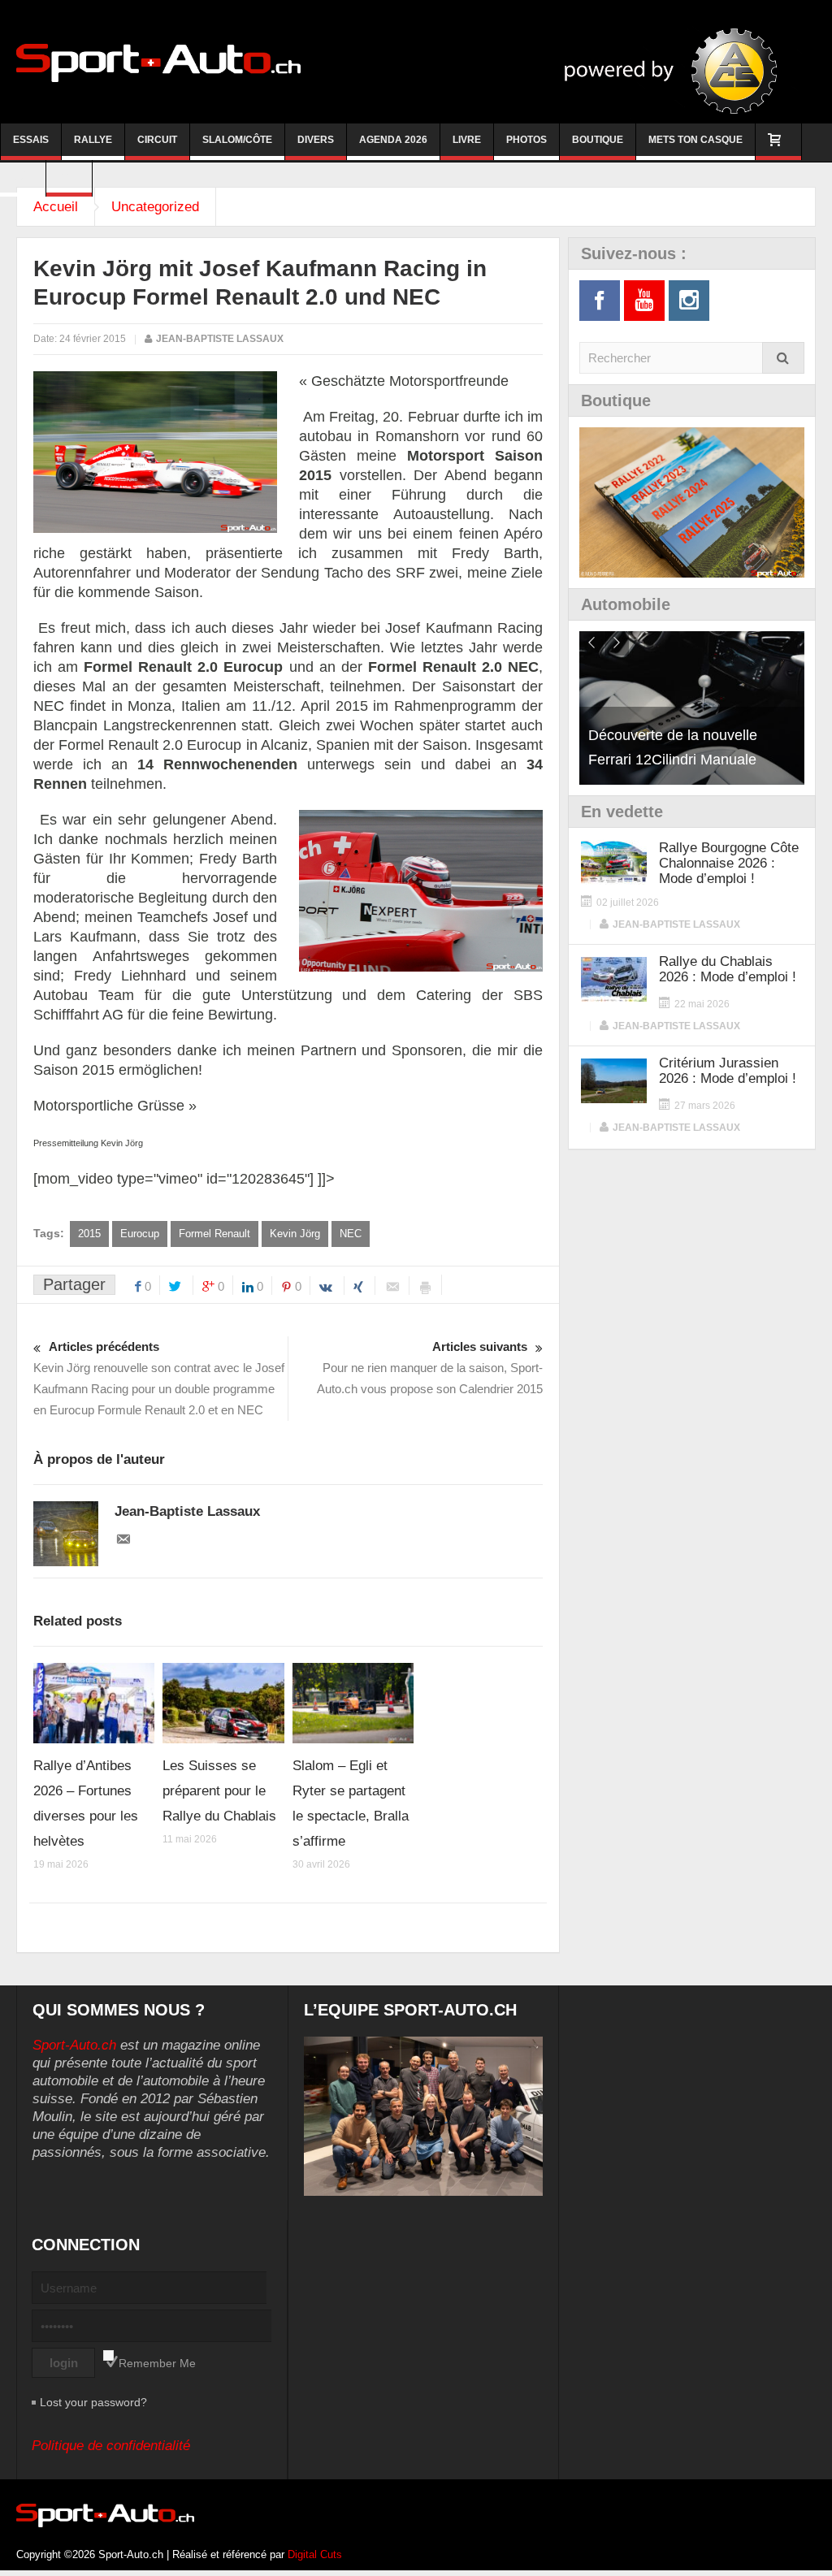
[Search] (783, 358)
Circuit (157, 140)
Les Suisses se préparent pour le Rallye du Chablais (219, 1791)
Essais (31, 140)
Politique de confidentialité (111, 2446)
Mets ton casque (695, 140)
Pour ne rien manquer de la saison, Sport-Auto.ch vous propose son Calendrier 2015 (430, 1368)
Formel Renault (214, 1234)
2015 (89, 1234)
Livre (467, 140)
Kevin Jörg (295, 1234)
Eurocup (140, 1234)
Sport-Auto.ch (74, 2045)
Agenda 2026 (393, 140)
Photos (526, 140)
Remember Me (157, 2363)
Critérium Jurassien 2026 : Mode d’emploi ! (728, 1071)
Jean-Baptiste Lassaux (220, 339)
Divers (316, 140)
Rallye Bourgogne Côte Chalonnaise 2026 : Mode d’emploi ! (729, 863)
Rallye (93, 140)
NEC (351, 1234)
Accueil (56, 207)
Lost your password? (93, 2402)
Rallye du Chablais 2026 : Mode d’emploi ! (728, 969)
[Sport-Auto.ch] (158, 62)
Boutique (598, 140)
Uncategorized (155, 207)
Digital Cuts (315, 2554)
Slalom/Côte (237, 140)
